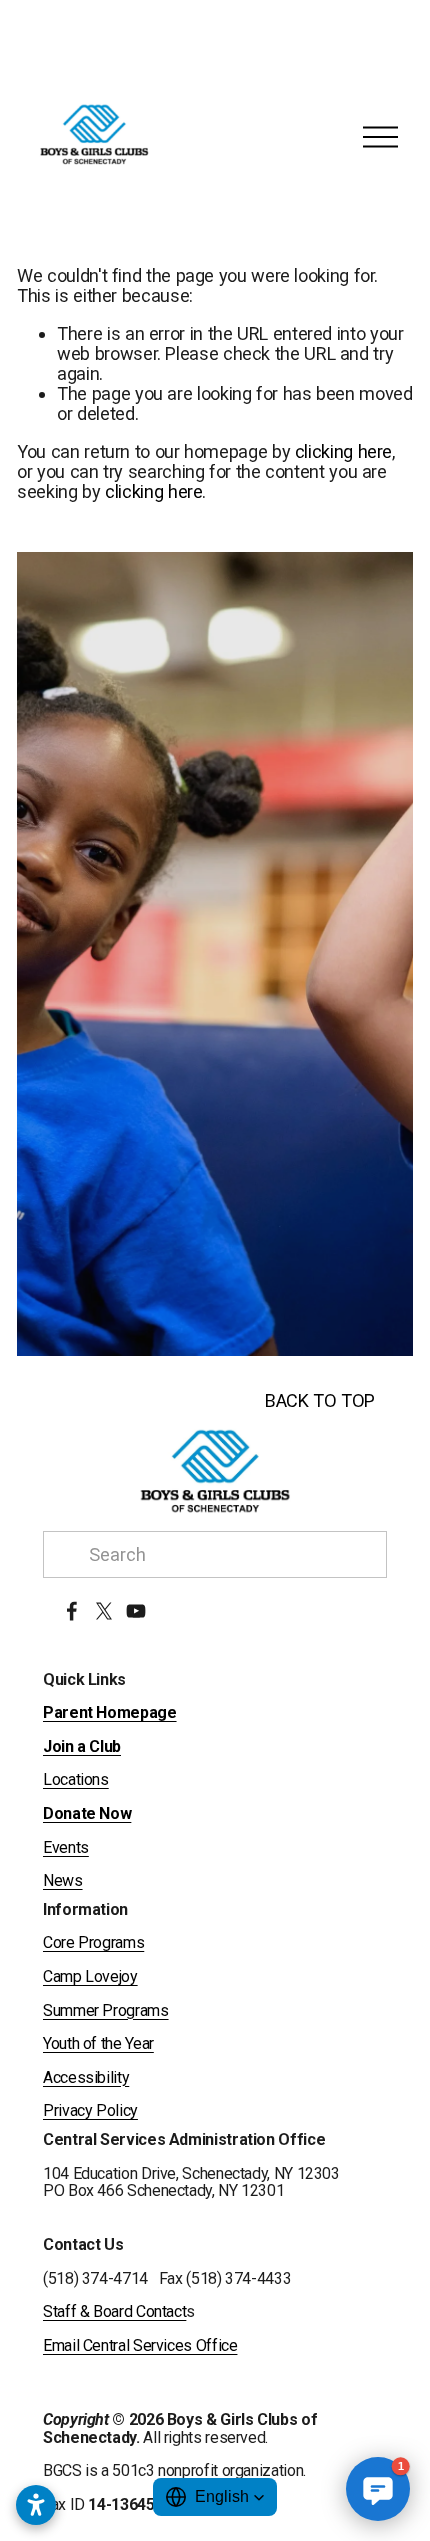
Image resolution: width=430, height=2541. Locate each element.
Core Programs (93, 1943)
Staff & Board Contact (114, 2312)
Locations (76, 1780)
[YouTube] (136, 1611)
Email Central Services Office (140, 2346)
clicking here (343, 451)
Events (66, 1848)
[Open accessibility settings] (36, 2505)
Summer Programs (106, 2011)
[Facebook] (72, 1611)
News (63, 1881)
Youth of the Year (98, 2044)
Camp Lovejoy (90, 1977)
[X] (104, 1611)
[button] (215, 2497)
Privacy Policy (90, 2111)
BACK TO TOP (320, 1400)
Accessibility (86, 2078)
